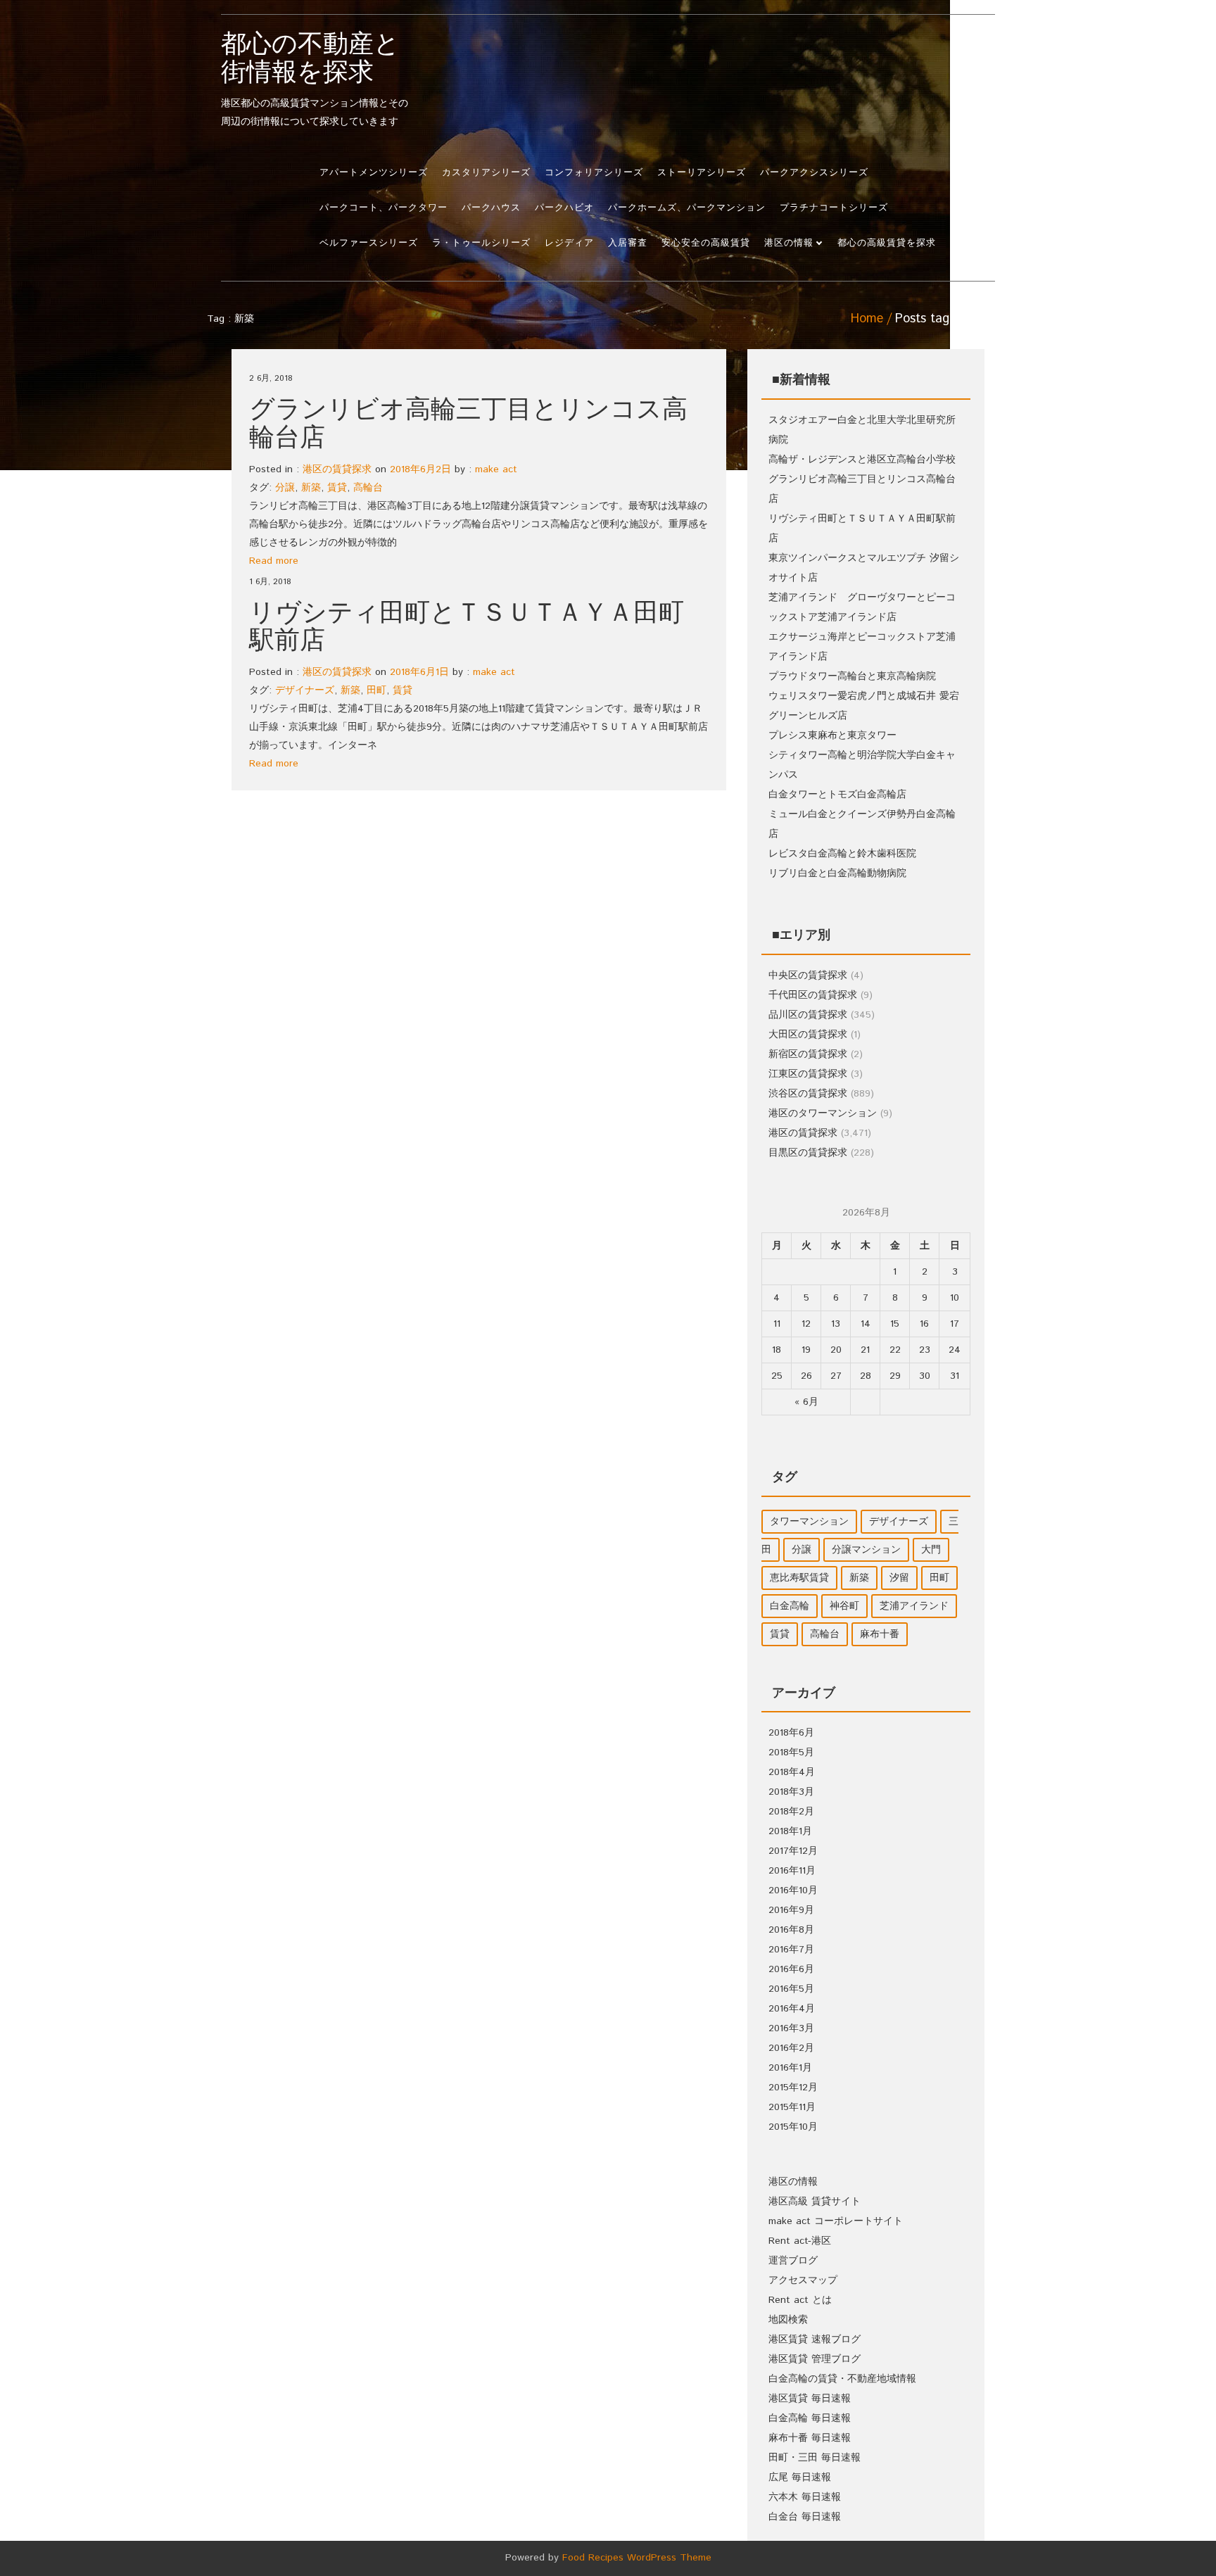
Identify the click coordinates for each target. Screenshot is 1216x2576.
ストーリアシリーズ (702, 173)
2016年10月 (793, 1890)
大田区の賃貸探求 (808, 1035)
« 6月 (806, 1402)
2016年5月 (791, 1989)
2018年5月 (791, 1753)
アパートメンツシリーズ (374, 173)
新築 (311, 488)
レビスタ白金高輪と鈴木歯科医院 (842, 854)
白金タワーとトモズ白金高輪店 (837, 795)
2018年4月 (792, 1772)
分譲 (285, 488)
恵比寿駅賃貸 (799, 1578)
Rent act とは (800, 2300)
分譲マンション (866, 1550)
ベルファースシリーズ (369, 243)
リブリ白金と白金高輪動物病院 (837, 873)
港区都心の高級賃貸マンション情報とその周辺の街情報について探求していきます (315, 80)
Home (867, 319)
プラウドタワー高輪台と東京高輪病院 (852, 676)
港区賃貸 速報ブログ (815, 2340)
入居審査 (628, 243)
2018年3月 (791, 1792)
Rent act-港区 (800, 2241)
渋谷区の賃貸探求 (808, 1094)
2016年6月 (791, 1969)
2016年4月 (792, 2009)
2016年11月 (792, 1871)
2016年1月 (790, 2068)
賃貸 (337, 488)
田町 (376, 690)
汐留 (899, 1578)
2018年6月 (791, 1733)
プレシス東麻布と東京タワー (832, 735)
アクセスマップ (803, 2280)
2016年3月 (791, 2028)
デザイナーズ (305, 690)
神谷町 (844, 1606)
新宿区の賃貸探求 (808, 1054)
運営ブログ (793, 2261)
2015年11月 (792, 2107)
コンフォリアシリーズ (594, 173)
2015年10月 (793, 2127)
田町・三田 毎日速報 (815, 2458)
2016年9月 (791, 1910)
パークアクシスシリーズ (814, 173)
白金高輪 (790, 1606)
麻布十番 (880, 1634)
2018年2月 (791, 1812)
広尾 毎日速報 (800, 2477)
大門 (931, 1550)
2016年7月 (791, 1950)
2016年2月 (791, 2048)
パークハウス (491, 208)
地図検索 (788, 2320)
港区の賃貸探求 (337, 469)
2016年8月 (791, 1930)
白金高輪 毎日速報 (810, 2418)
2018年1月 (790, 1831)
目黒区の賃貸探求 (808, 1153)
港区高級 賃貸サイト (815, 2202)
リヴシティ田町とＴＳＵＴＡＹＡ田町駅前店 (467, 628)
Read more (274, 561)
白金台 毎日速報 (805, 2517)
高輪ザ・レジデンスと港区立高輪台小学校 (862, 460)
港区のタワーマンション (823, 1113)
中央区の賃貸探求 (808, 976)
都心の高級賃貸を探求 (887, 243)
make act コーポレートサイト (836, 2221)
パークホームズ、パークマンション (687, 208)
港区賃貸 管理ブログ (815, 2359)
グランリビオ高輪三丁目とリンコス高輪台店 (468, 424)
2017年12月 (793, 1851)
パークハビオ (564, 208)
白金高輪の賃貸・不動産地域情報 (842, 2379)
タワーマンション (809, 1522)
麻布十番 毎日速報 (810, 2438)
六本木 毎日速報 (805, 2497)
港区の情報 (789, 243)
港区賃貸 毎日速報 (810, 2399)
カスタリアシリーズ (486, 173)
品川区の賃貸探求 (808, 1015)
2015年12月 (793, 2088)
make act (496, 469)
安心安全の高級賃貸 (706, 243)
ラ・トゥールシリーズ (481, 243)
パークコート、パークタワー (384, 208)
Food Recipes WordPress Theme (637, 2558)
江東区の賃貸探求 (808, 1074)
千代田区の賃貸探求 (813, 995)
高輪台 (368, 488)
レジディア (569, 243)
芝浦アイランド (914, 1606)
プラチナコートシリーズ (834, 208)
